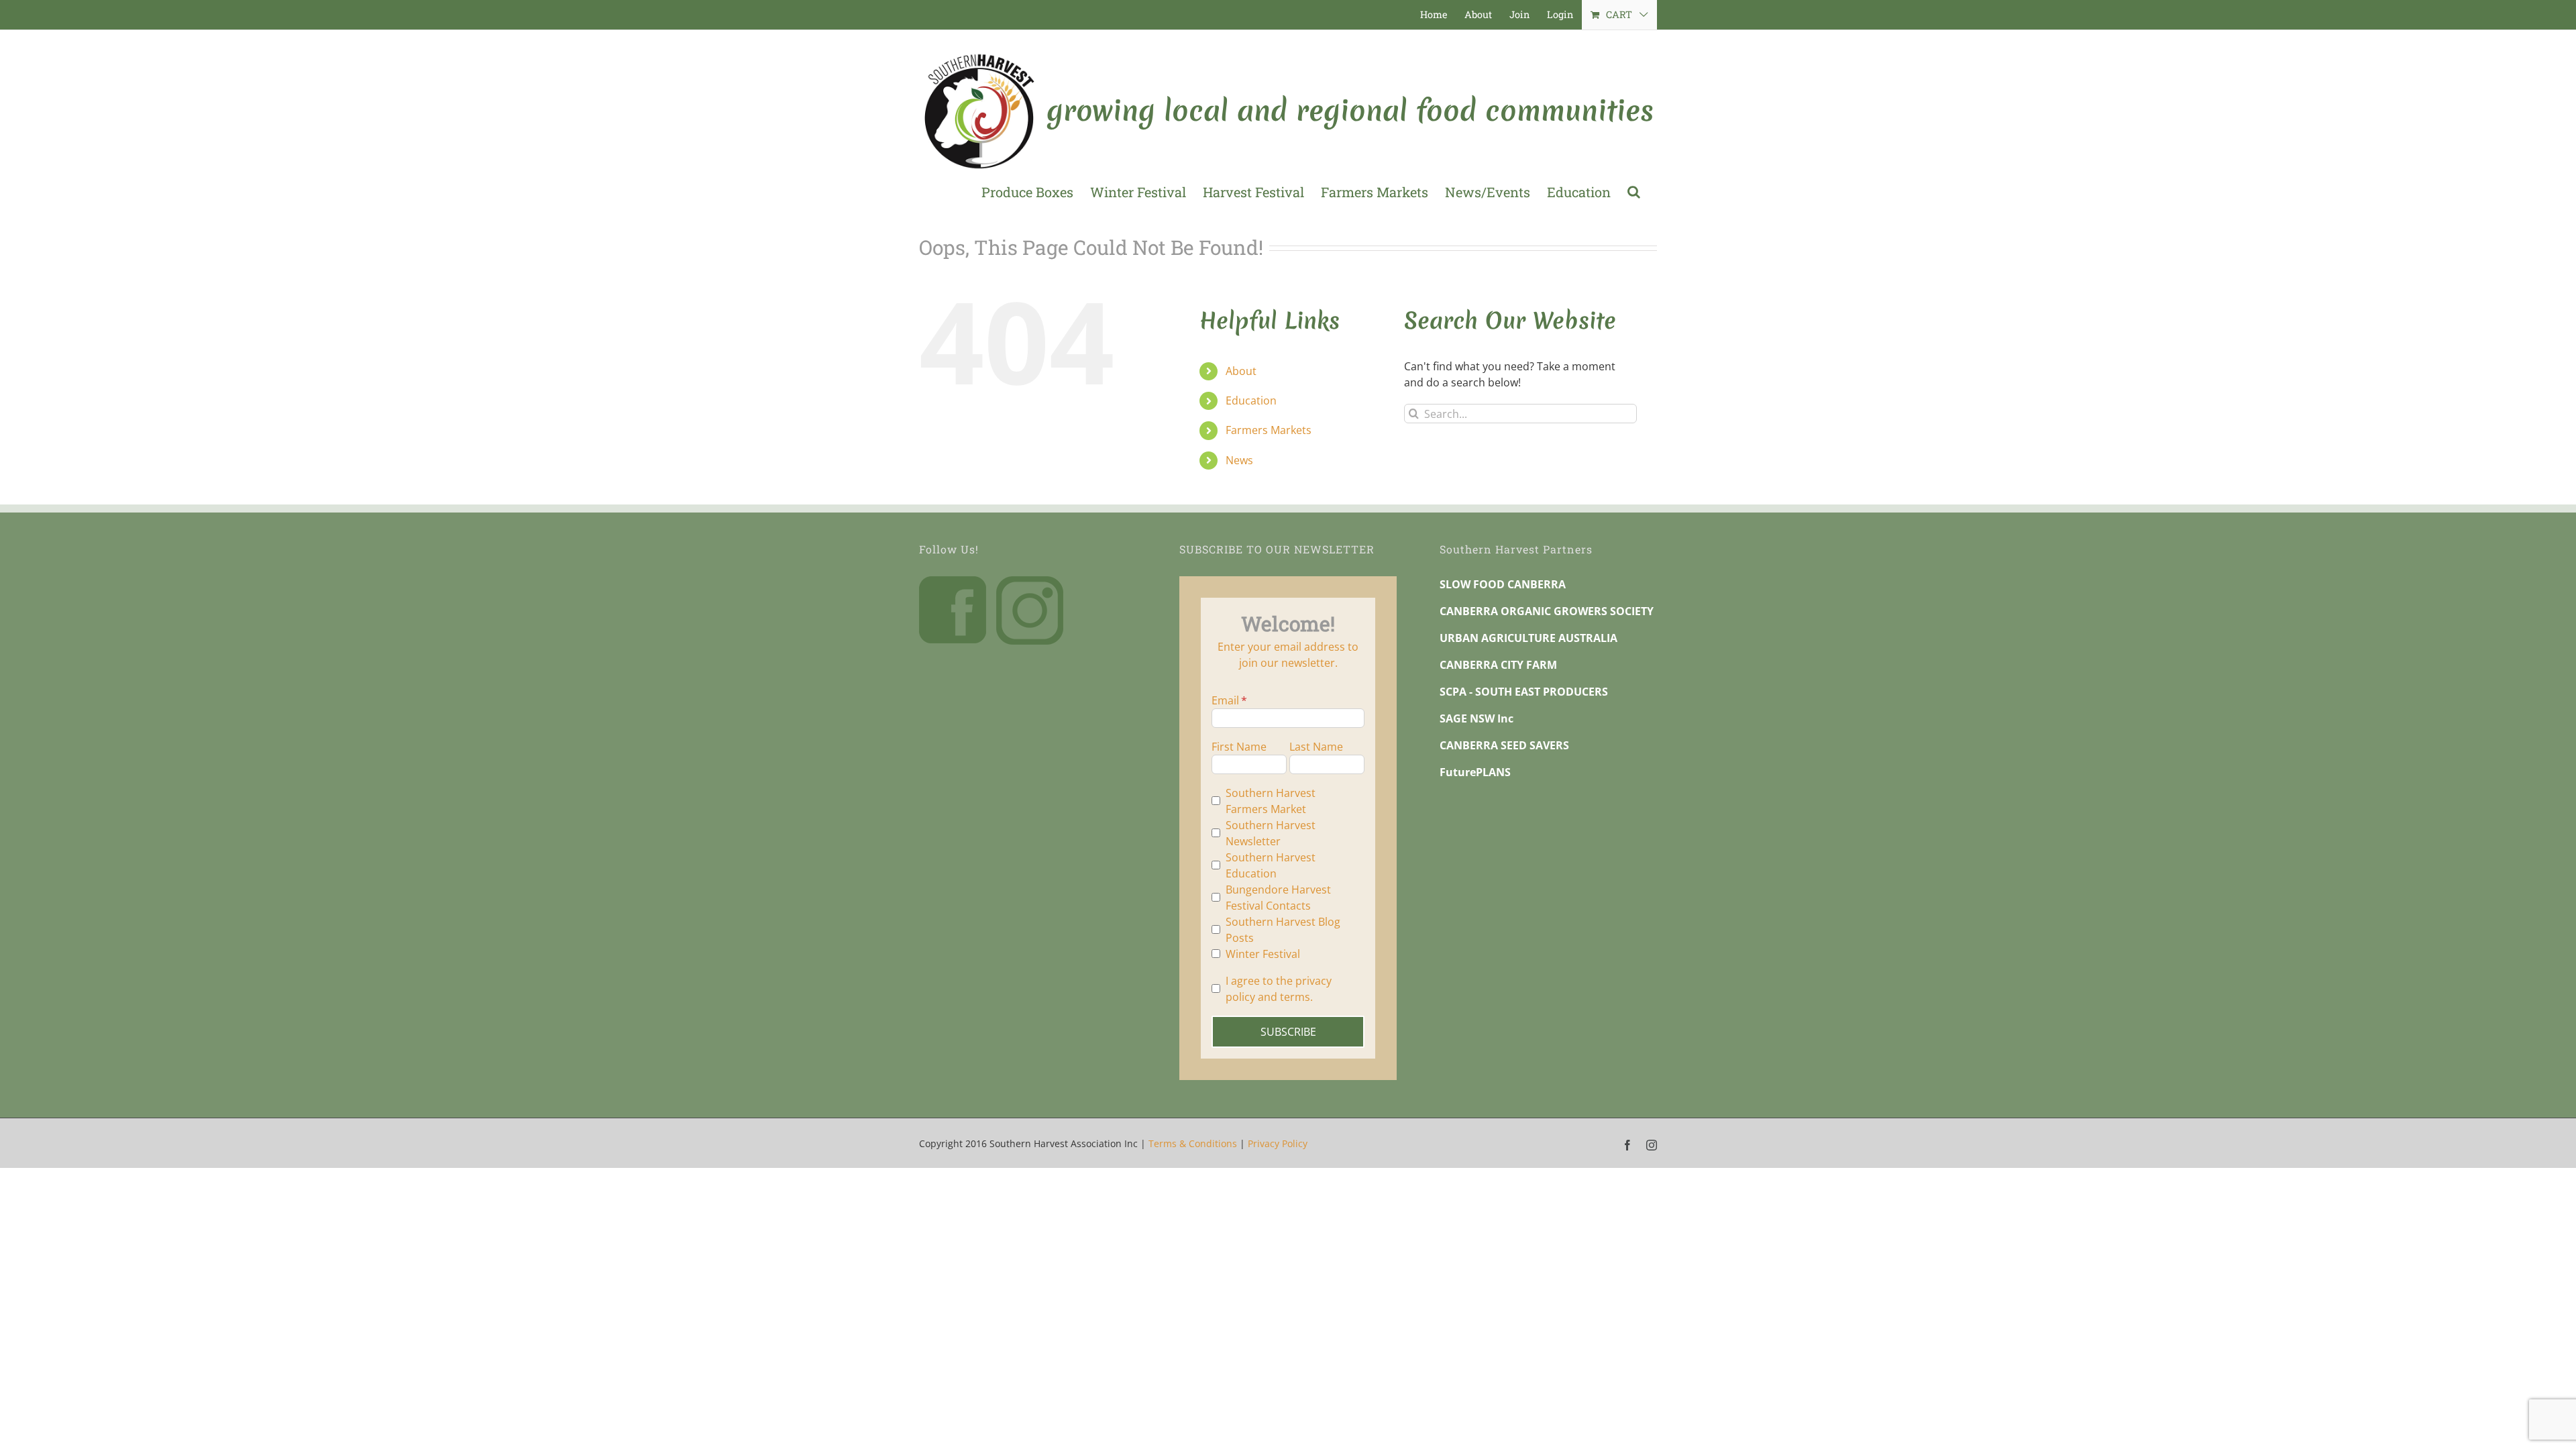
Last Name (1316, 747)
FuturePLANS (1475, 772)
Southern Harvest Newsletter (1271, 833)
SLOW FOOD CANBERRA (1503, 584)
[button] (1634, 192)
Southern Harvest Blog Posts (1283, 930)
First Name (1239, 747)
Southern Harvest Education (1271, 865)
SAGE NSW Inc (1477, 718)
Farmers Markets (1269, 430)
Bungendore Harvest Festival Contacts (1278, 898)
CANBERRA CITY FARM (1498, 665)
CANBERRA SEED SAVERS (1504, 745)
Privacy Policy (1278, 1143)
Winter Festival (1263, 954)
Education (1251, 400)
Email (1225, 700)
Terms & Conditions (1193, 1143)
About (1241, 371)
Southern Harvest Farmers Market (1271, 801)
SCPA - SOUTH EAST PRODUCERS (1524, 692)
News (1239, 460)
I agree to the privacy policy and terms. (1279, 989)
